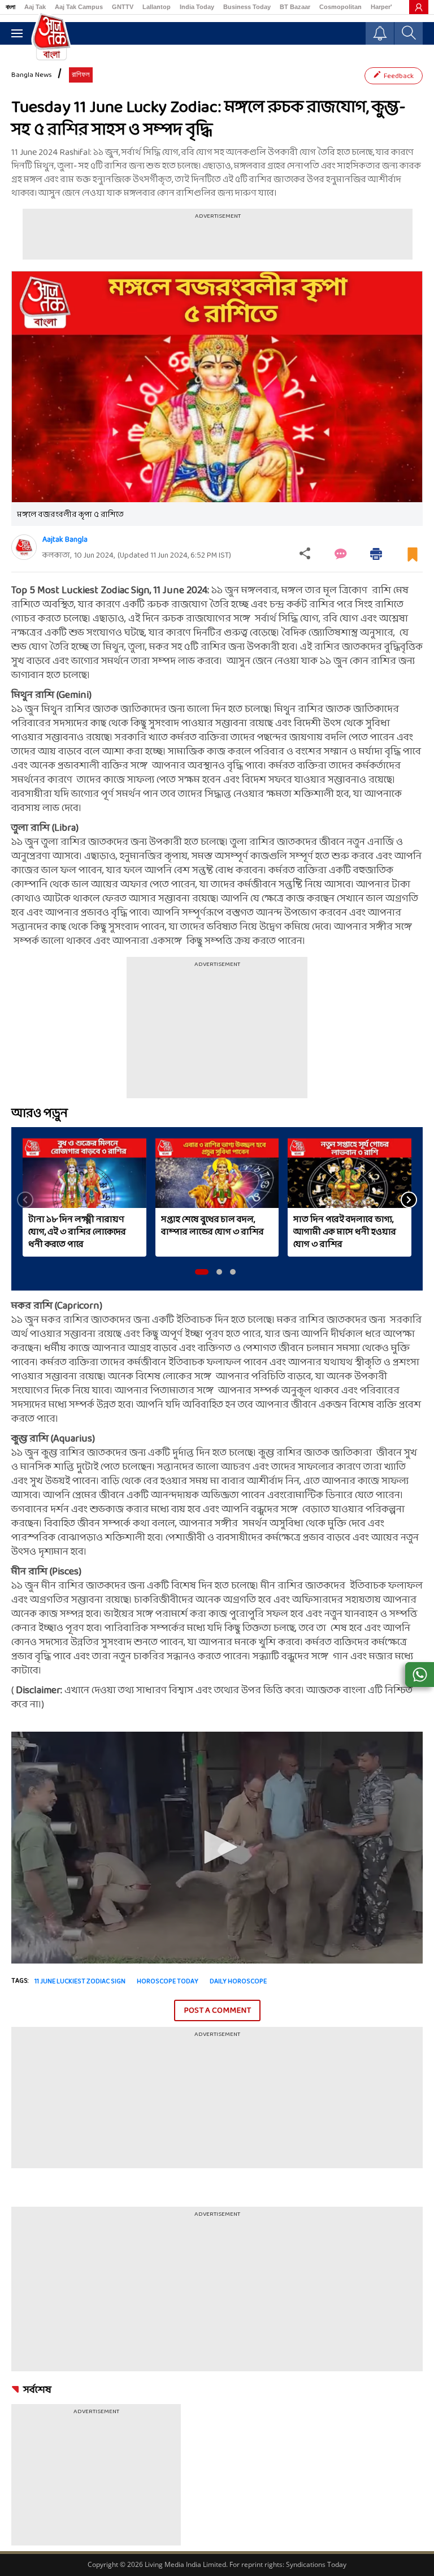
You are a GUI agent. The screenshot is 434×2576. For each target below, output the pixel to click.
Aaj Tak (35, 7)
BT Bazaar (295, 7)
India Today (197, 7)
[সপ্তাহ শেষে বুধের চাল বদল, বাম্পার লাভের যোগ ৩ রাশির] (217, 1173)
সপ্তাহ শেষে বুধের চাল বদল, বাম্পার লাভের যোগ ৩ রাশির (212, 1226)
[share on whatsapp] (420, 1675)
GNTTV (123, 7)
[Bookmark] (413, 559)
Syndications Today (316, 2564)
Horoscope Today (168, 1982)
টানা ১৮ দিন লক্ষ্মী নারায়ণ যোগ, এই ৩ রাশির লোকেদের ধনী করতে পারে (77, 1232)
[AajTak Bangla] (51, 36)
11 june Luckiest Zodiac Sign (80, 1982)
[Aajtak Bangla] (24, 547)
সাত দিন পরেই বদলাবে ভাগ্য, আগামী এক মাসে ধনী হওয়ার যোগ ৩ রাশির (345, 1232)
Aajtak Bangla (65, 540)
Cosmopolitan (340, 7)
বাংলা (10, 7)
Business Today (247, 7)
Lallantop (157, 7)
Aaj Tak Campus (79, 7)
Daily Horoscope (238, 1982)
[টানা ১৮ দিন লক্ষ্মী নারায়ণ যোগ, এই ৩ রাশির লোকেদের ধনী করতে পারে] (84, 1173)
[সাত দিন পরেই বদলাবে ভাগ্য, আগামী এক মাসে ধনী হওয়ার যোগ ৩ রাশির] (350, 1173)
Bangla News (32, 75)
